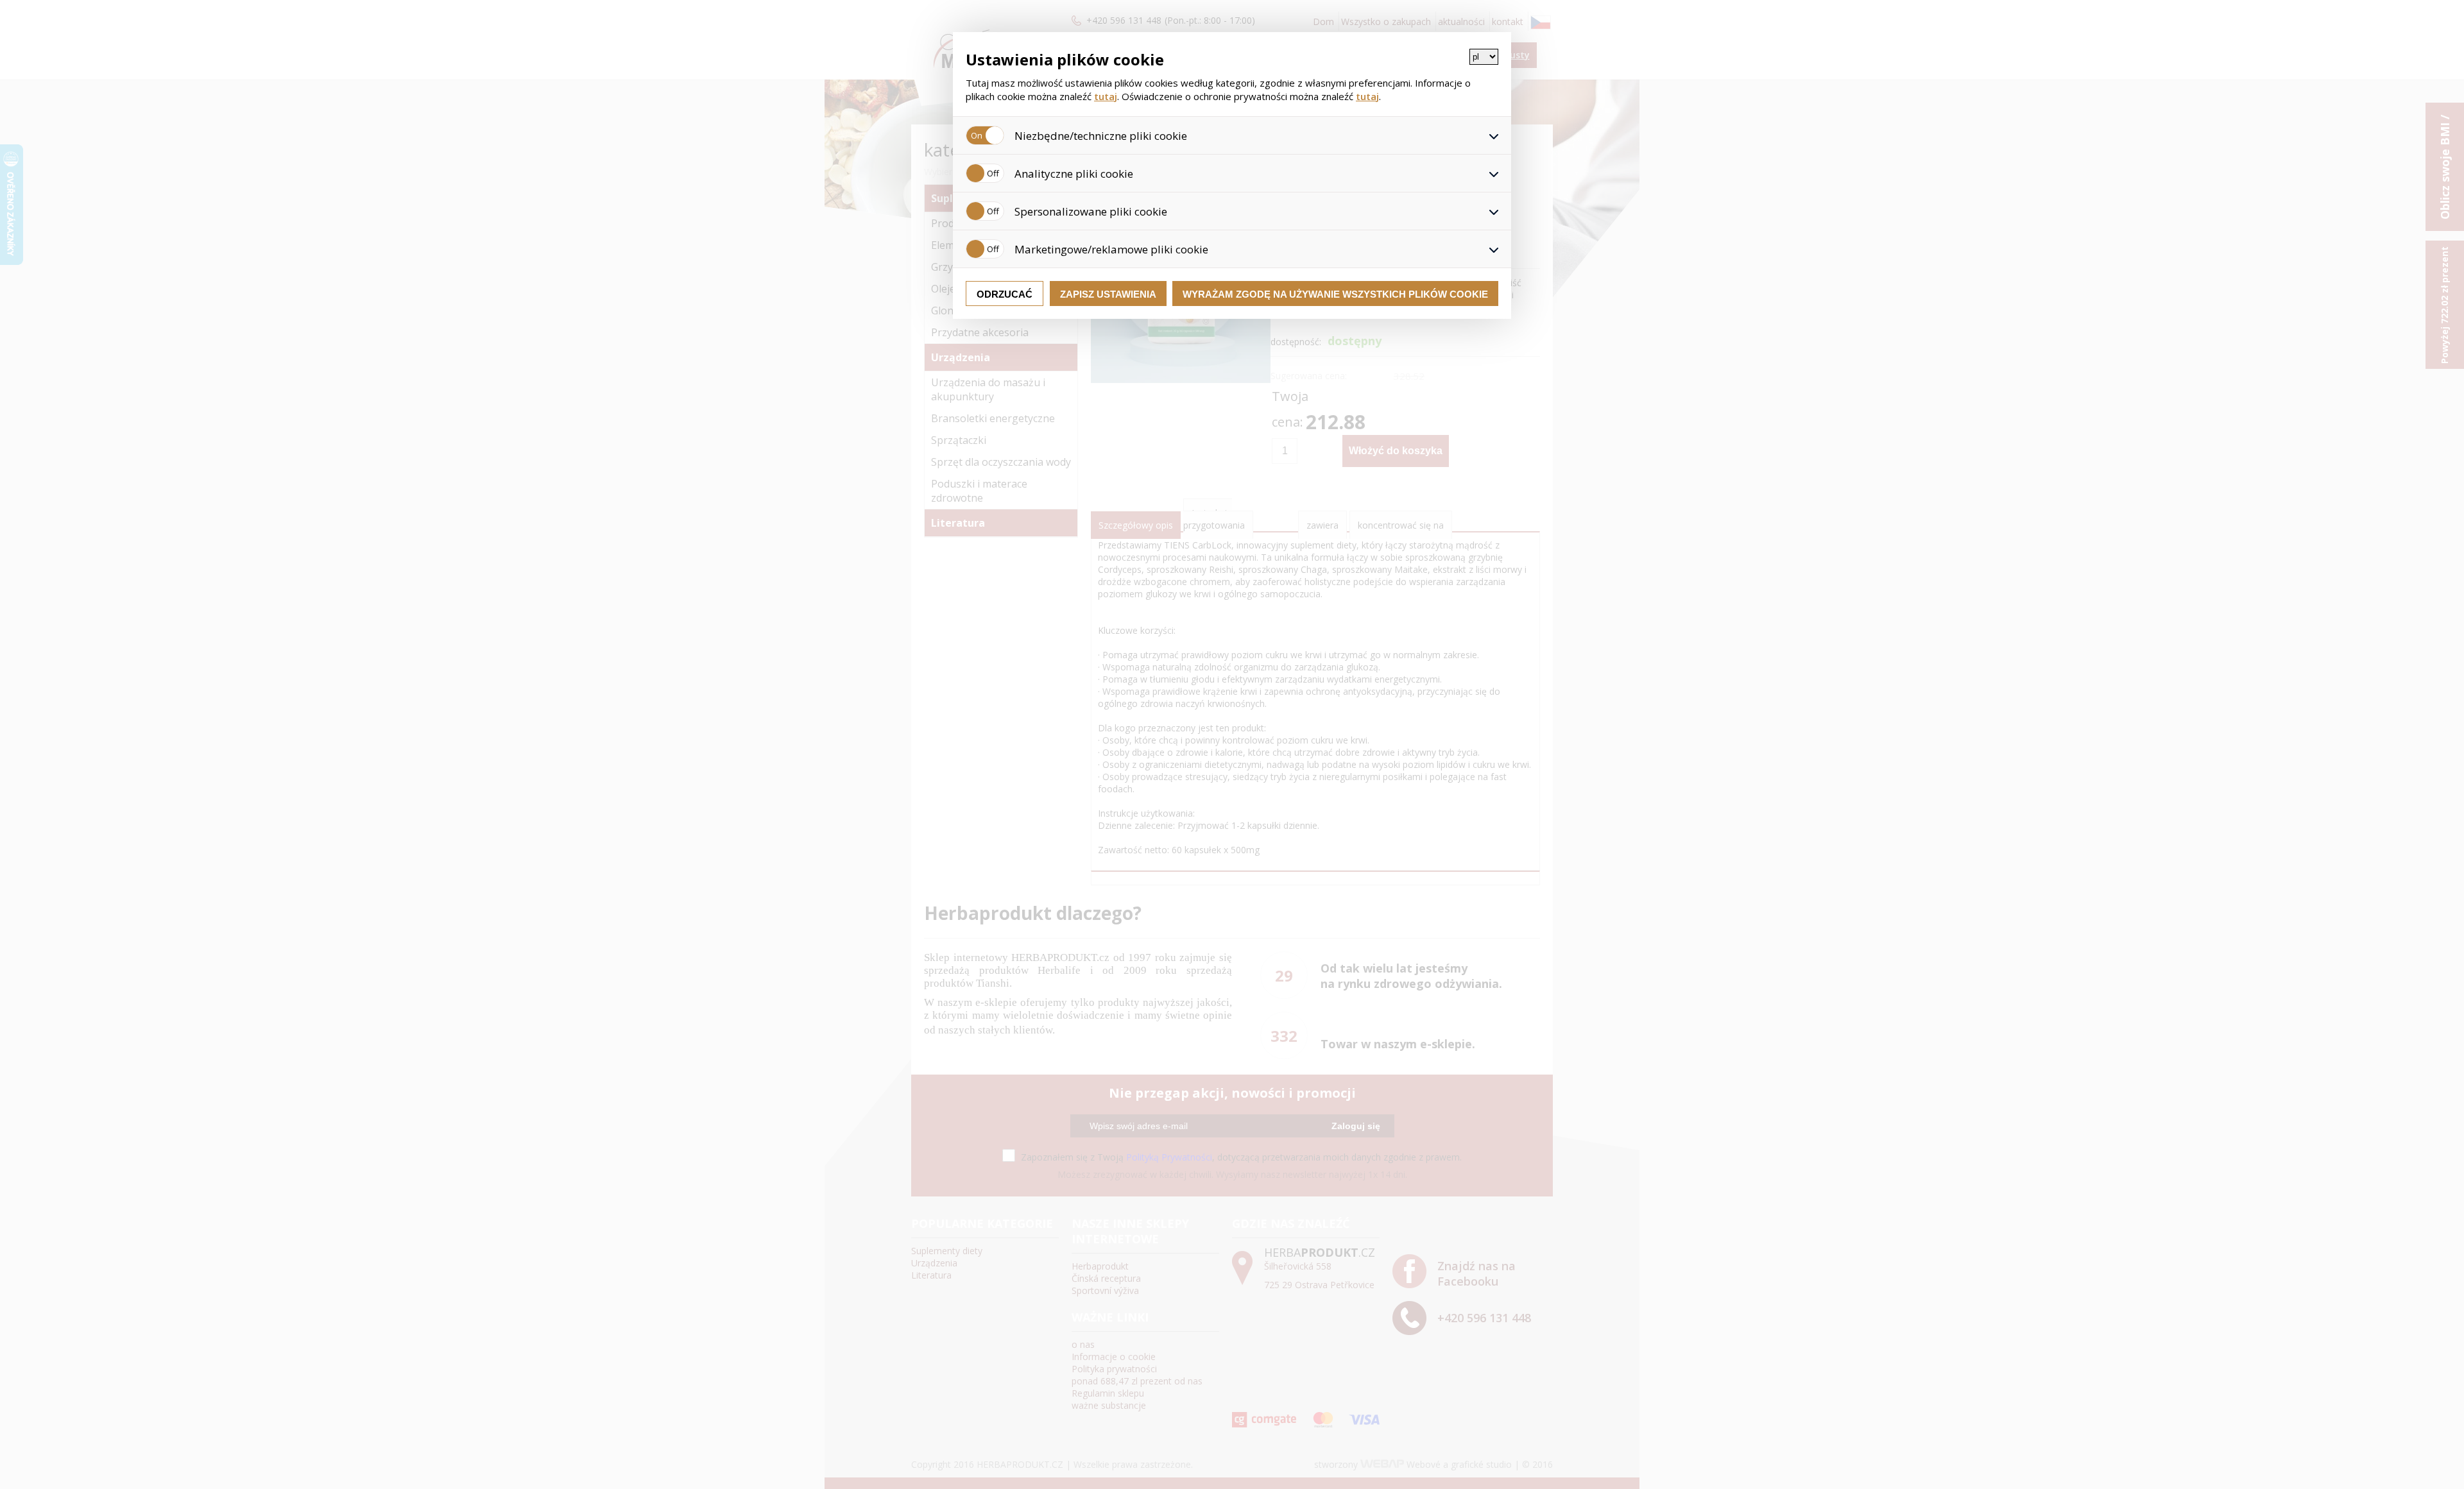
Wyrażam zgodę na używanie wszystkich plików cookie (1335, 294)
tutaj (1106, 96)
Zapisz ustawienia (1108, 294)
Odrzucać (1005, 294)
